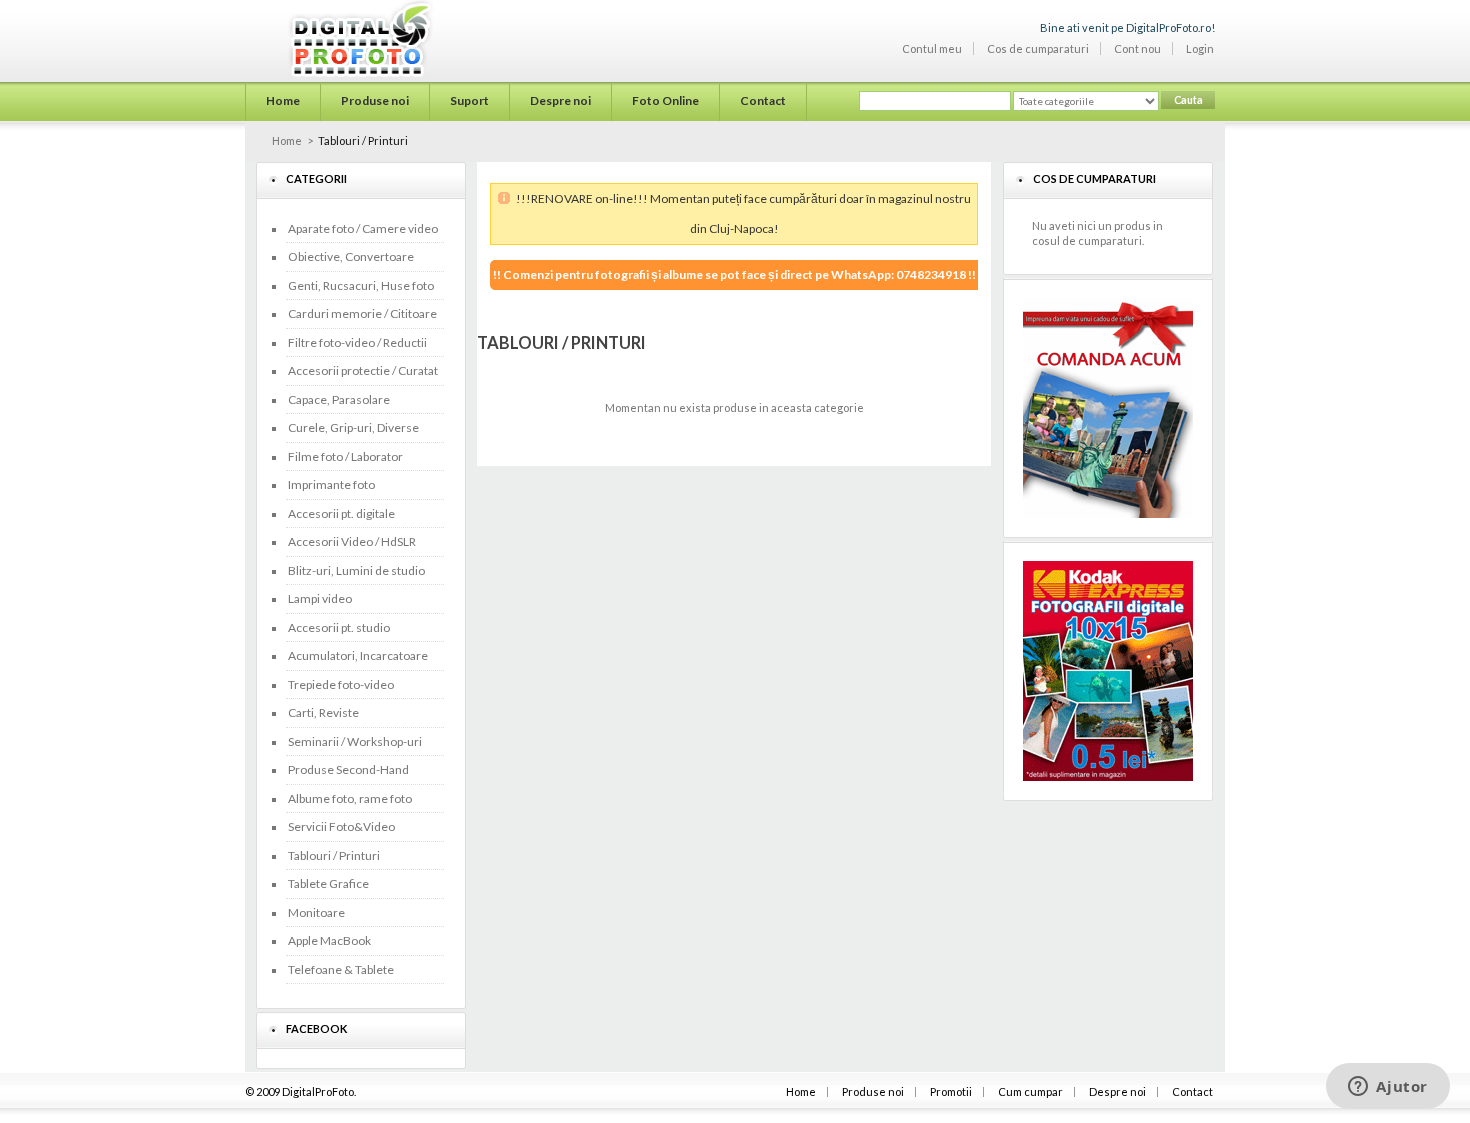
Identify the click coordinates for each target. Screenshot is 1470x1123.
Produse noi (873, 1091)
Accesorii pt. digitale (341, 513)
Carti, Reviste (323, 712)
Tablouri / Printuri (334, 855)
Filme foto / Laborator (345, 456)
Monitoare (316, 912)
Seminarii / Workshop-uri (355, 741)
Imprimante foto (331, 484)
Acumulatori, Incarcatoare (358, 655)
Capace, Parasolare (339, 399)
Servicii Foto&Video (341, 826)
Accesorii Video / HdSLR (352, 541)
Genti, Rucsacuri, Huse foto (361, 285)
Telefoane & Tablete (341, 969)
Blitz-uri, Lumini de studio (356, 570)
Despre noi (1117, 1091)
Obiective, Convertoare (351, 256)
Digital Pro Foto (335, 39)
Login (1200, 48)
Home (287, 140)
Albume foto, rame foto (350, 798)
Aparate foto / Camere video (363, 228)
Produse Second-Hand (348, 769)
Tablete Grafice (328, 883)
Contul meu (932, 48)
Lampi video (320, 598)
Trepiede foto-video (341, 684)
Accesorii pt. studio (339, 627)
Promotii (951, 1091)
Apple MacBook (329, 940)
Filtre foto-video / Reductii (357, 342)
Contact (1192, 1091)
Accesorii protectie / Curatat (363, 370)
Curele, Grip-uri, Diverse (353, 427)
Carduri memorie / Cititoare (362, 313)
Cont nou (1137, 48)
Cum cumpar (1030, 1091)
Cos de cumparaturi (1038, 48)
